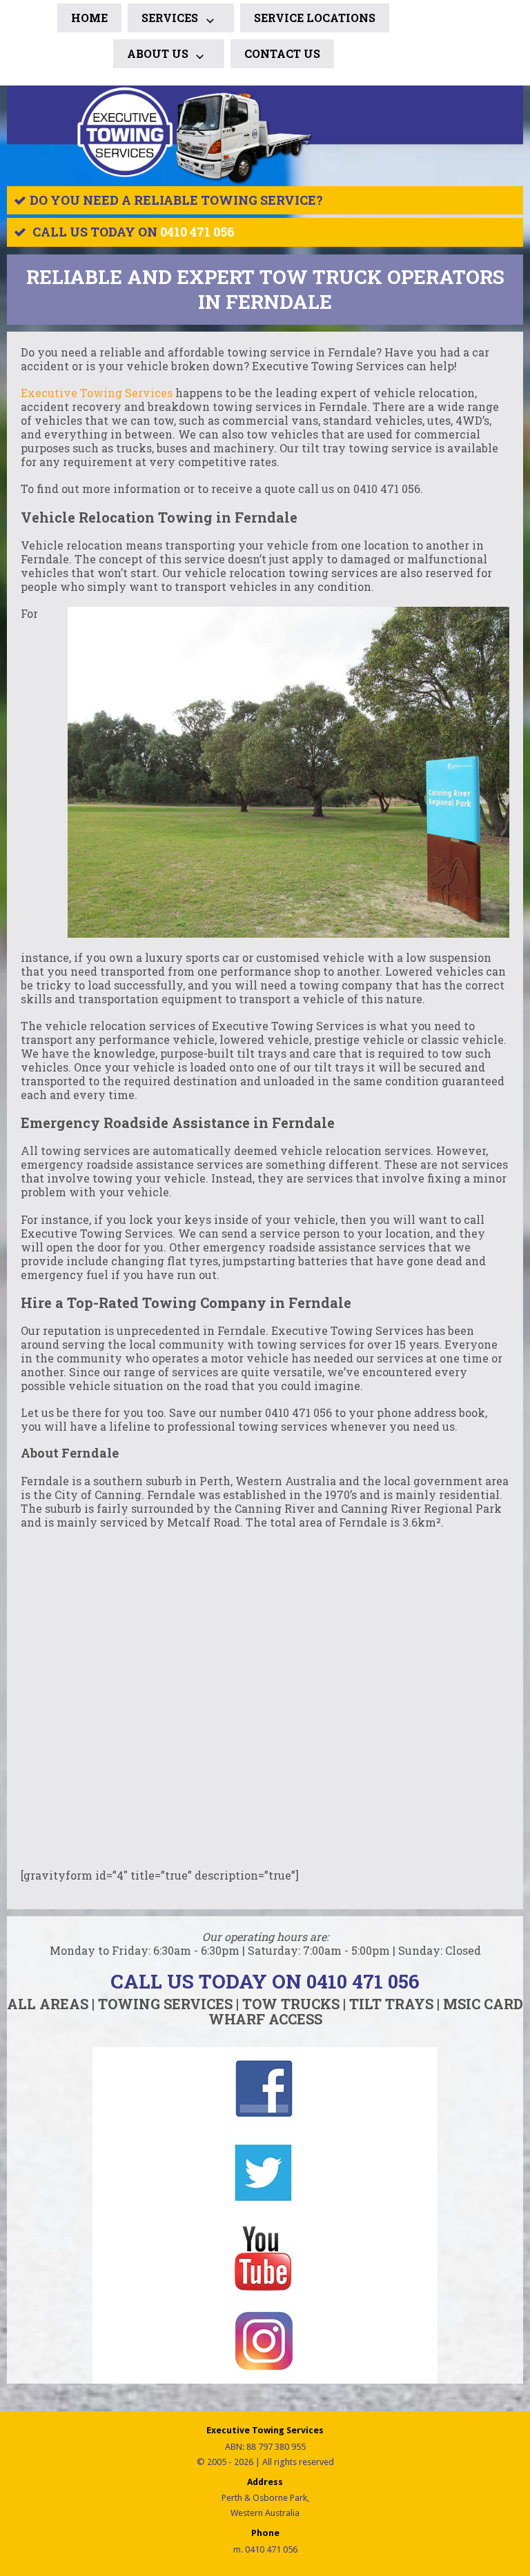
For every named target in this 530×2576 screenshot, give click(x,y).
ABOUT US (158, 53)
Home (89, 18)
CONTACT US (282, 53)
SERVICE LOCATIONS (315, 18)
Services (170, 18)
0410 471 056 (197, 232)
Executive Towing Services (97, 393)
